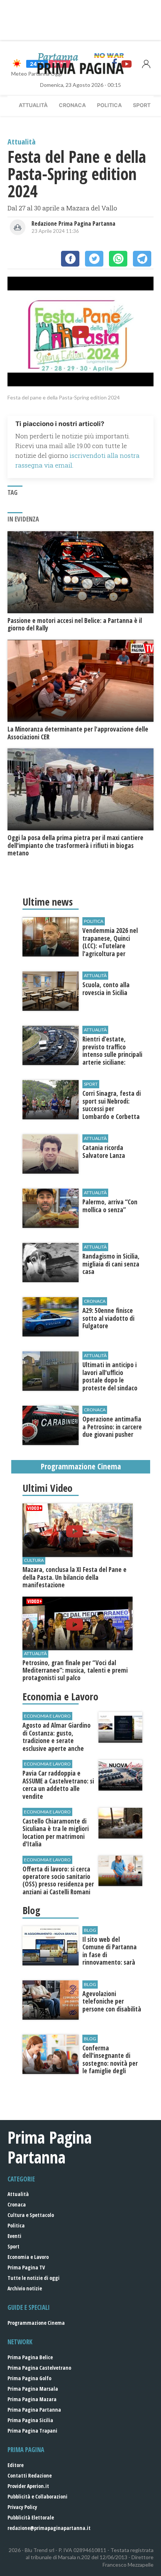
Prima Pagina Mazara (32, 2399)
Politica (109, 105)
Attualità (33, 105)
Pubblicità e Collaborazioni (37, 2496)
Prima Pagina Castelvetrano (39, 2368)
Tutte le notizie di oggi (34, 2278)
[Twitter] (94, 259)
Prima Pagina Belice (30, 2357)
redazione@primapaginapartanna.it (49, 2528)
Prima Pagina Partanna (34, 2410)
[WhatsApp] (118, 259)
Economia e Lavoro (28, 2257)
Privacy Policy (22, 2507)
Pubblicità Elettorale (31, 2517)
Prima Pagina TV (26, 2267)
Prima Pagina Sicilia (30, 2420)
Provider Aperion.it (28, 2486)
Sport (142, 105)
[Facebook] (70, 259)
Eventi (14, 2236)
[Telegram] (142, 259)
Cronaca (72, 105)
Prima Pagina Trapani (32, 2431)
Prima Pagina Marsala (33, 2389)
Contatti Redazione (30, 2475)
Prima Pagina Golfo (29, 2378)
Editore (16, 2465)
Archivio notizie (25, 2288)
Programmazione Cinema (36, 2323)
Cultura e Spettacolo (31, 2215)
